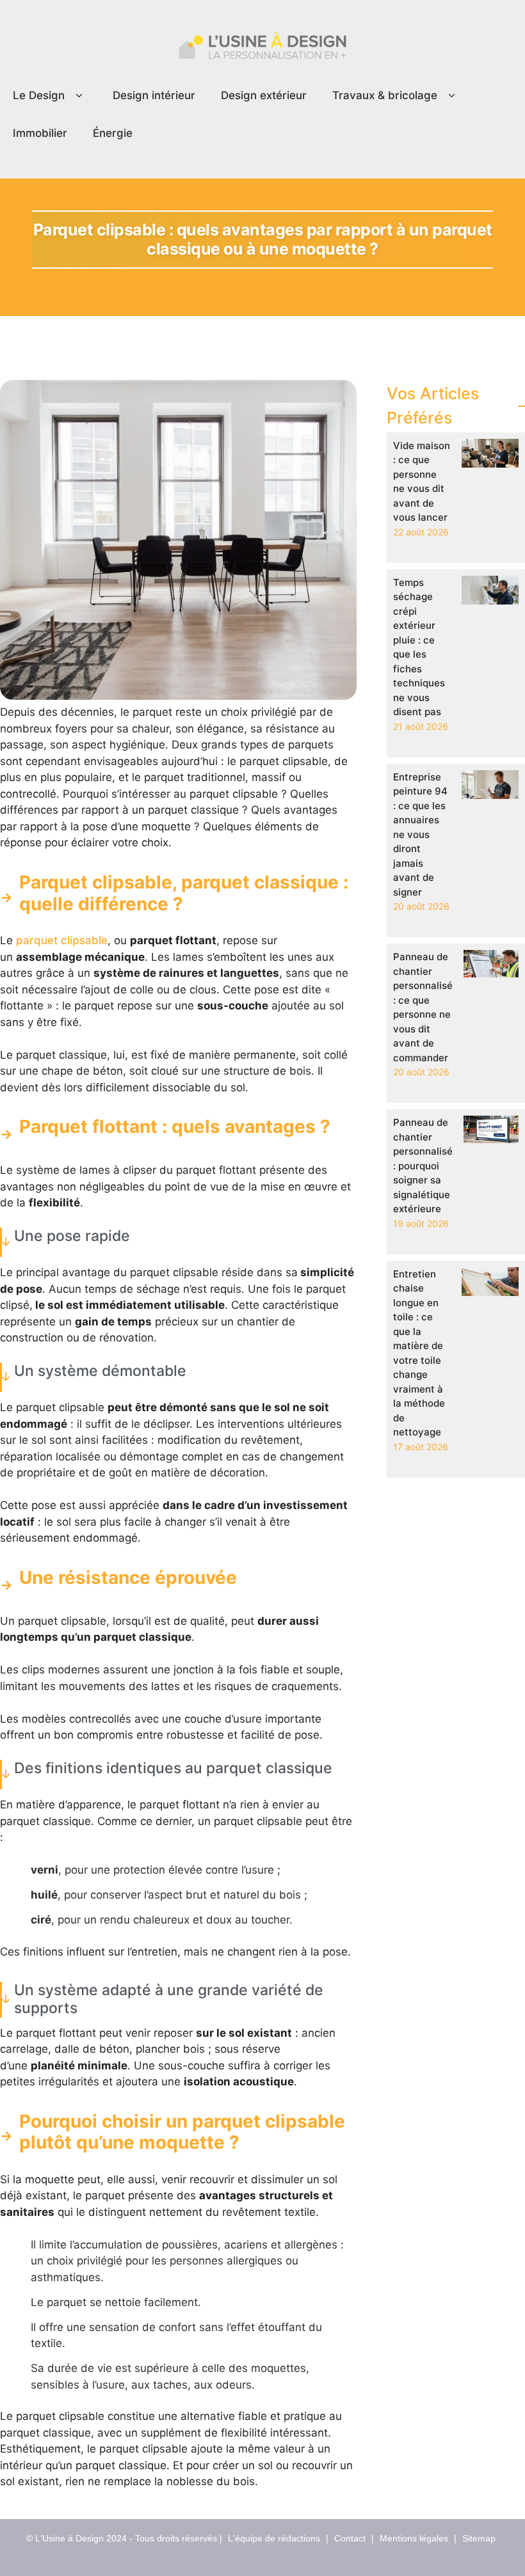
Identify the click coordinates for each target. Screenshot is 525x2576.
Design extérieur (264, 95)
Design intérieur (154, 95)
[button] (79, 96)
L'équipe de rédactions (274, 2538)
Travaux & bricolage (385, 95)
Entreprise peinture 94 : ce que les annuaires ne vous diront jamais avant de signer (420, 834)
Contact (350, 2538)
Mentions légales (414, 2538)
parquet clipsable (62, 940)
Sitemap (479, 2538)
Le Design (39, 95)
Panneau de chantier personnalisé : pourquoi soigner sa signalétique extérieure (423, 1166)
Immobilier (40, 133)
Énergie (113, 133)
